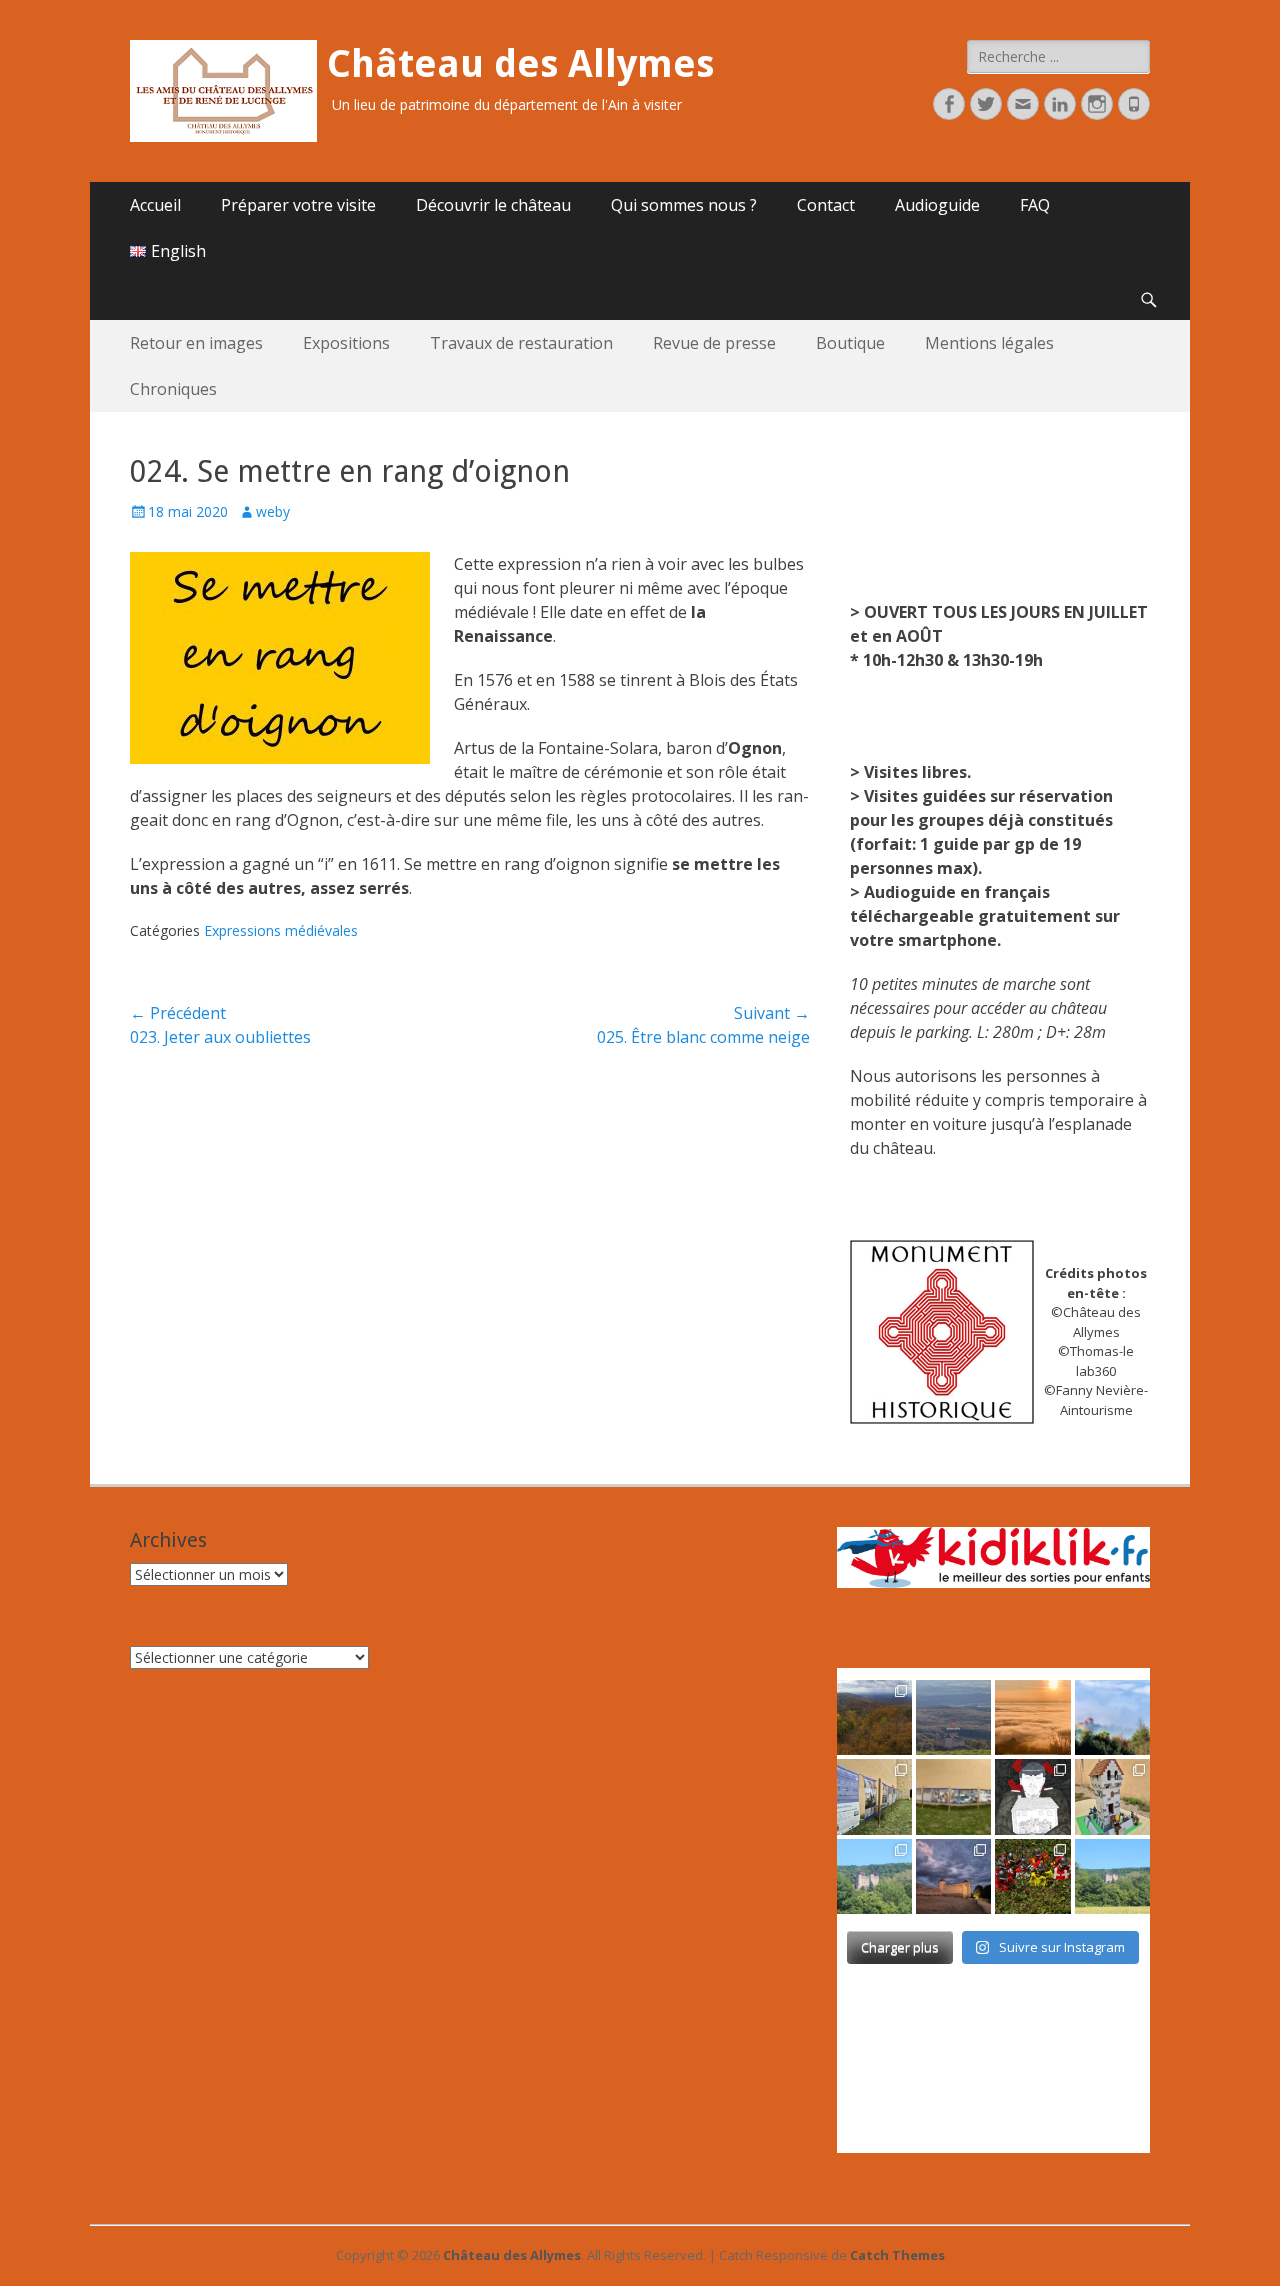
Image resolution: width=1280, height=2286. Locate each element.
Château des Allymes (520, 64)
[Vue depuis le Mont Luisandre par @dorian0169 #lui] (953, 1717)
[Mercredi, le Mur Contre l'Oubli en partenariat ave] (953, 1796)
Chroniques (173, 389)
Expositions (346, 343)
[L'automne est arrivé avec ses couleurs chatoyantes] (874, 1717)
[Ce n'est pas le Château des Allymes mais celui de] (1112, 1876)
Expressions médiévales (281, 930)
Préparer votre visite (298, 205)
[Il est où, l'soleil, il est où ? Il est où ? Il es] (1112, 1717)
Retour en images (196, 343)
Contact (826, 205)
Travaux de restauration (521, 343)
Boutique (850, 343)
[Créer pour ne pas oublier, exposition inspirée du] (1032, 1796)
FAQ (1035, 205)
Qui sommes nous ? (684, 205)
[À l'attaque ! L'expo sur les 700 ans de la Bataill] (1032, 1876)
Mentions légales (989, 343)
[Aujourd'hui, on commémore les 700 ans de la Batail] (874, 1876)
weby (273, 511)
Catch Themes (897, 2255)
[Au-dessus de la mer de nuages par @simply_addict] (1032, 1717)
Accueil (155, 205)
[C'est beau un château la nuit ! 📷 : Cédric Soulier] (953, 1876)
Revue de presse (714, 343)
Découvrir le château (493, 205)
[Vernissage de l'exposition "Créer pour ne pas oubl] (874, 1796)
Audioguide (937, 205)
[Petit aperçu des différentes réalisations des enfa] (1112, 1796)
